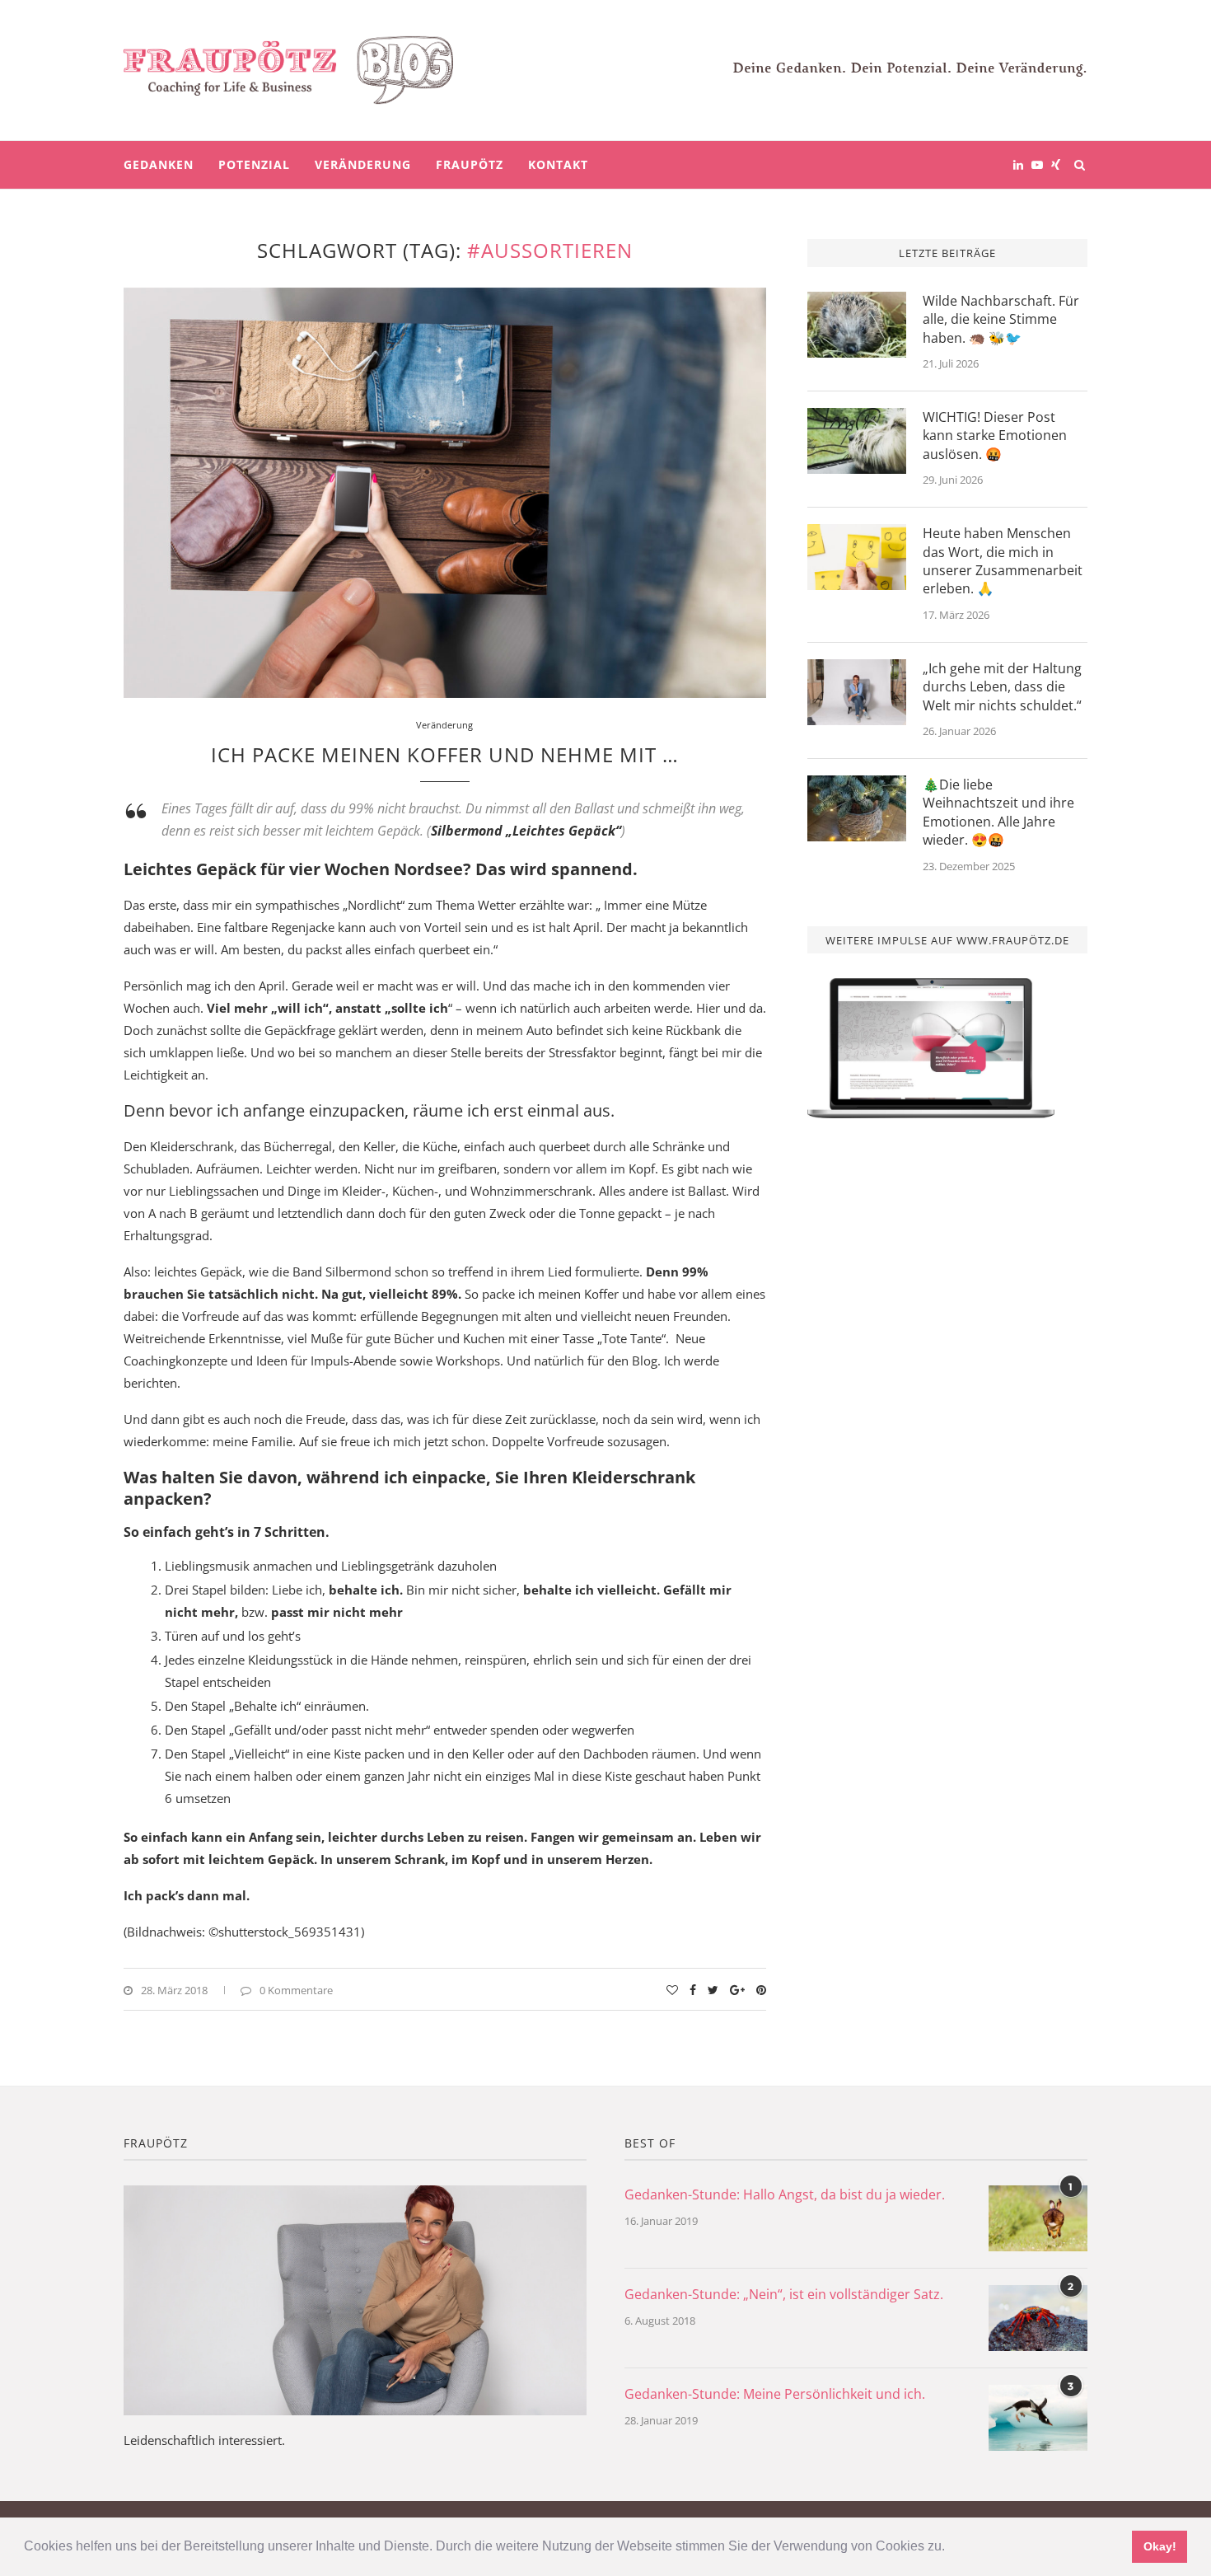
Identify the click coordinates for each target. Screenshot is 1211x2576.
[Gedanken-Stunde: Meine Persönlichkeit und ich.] (1038, 2418)
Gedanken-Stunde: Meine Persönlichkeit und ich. (775, 2394)
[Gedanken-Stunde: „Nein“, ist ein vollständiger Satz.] (1038, 2318)
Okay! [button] (1160, 2546)
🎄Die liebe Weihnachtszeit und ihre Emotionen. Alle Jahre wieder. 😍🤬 (998, 812)
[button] (951, 2548)
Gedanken (159, 164)
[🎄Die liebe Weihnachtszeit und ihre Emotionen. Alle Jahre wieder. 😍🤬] (857, 808)
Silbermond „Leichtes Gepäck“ (526, 831)
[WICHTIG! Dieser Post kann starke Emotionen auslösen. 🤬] (857, 441)
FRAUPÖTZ (470, 164)
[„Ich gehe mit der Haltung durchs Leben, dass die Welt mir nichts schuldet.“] (857, 692)
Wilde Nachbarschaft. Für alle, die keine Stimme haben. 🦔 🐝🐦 (1001, 319)
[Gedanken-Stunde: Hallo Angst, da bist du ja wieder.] (1038, 2218)
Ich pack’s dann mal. (187, 1895)
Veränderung (363, 164)
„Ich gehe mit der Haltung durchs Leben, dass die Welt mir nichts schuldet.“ (1002, 687)
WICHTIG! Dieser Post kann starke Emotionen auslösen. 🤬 (995, 436)
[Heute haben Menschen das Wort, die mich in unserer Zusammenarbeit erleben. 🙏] (857, 557)
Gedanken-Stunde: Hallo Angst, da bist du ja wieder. (785, 2194)
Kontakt (558, 164)
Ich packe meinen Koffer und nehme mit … (445, 754)
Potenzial (254, 164)
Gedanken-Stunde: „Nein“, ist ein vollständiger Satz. (784, 2294)
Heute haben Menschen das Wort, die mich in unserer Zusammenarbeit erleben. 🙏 (1003, 561)
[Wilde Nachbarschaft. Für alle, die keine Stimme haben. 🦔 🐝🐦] (857, 325)
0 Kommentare (296, 1990)
